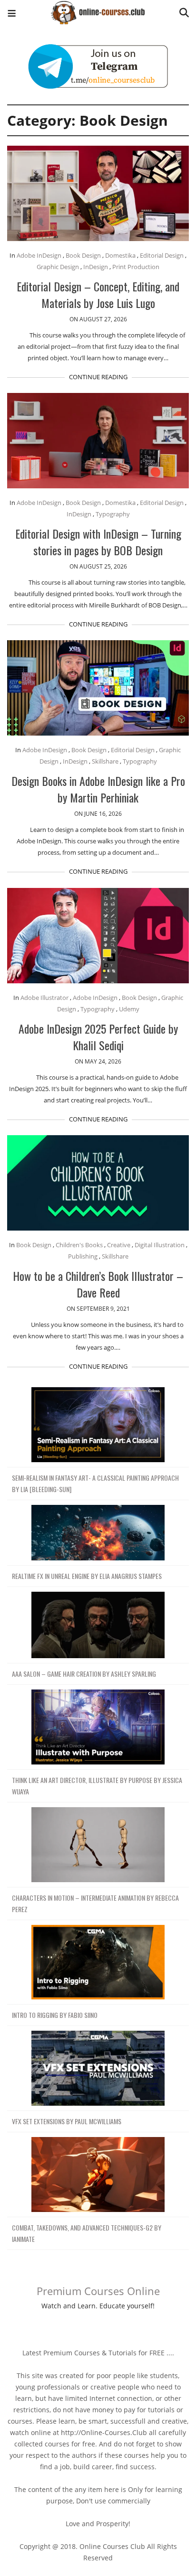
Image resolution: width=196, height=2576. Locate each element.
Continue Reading (98, 377)
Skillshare (105, 761)
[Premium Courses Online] (98, 9)
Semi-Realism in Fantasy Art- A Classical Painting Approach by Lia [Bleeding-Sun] (95, 1483)
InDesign (96, 267)
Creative (119, 1245)
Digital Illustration (160, 1245)
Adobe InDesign (39, 255)
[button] (12, 14)
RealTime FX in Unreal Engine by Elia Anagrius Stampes (87, 1576)
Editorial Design (162, 255)
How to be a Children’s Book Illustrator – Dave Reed (98, 1284)
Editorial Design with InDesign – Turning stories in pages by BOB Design (98, 542)
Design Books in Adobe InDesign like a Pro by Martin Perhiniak (98, 789)
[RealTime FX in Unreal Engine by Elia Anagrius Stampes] (98, 1533)
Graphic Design (58, 267)
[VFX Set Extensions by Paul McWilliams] (98, 2068)
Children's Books (79, 1245)
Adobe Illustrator (44, 998)
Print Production (136, 267)
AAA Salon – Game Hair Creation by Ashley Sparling (84, 1674)
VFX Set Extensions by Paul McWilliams (67, 2121)
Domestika (120, 255)
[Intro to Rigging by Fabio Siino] (98, 1963)
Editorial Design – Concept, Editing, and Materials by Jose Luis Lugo (98, 294)
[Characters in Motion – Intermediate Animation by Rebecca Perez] (98, 1845)
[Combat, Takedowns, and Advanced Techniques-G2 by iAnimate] (98, 2175)
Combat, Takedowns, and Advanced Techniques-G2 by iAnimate (87, 2233)
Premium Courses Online (98, 2291)
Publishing (83, 1256)
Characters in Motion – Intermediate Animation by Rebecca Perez (95, 1903)
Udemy (129, 1009)
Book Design (83, 255)
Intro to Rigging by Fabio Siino (55, 2015)
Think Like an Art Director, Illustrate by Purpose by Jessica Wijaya (97, 1786)
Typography (113, 514)
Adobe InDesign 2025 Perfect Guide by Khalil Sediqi (98, 1037)
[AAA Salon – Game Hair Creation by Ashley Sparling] (98, 1625)
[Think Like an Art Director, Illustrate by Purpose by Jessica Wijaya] (98, 1727)
